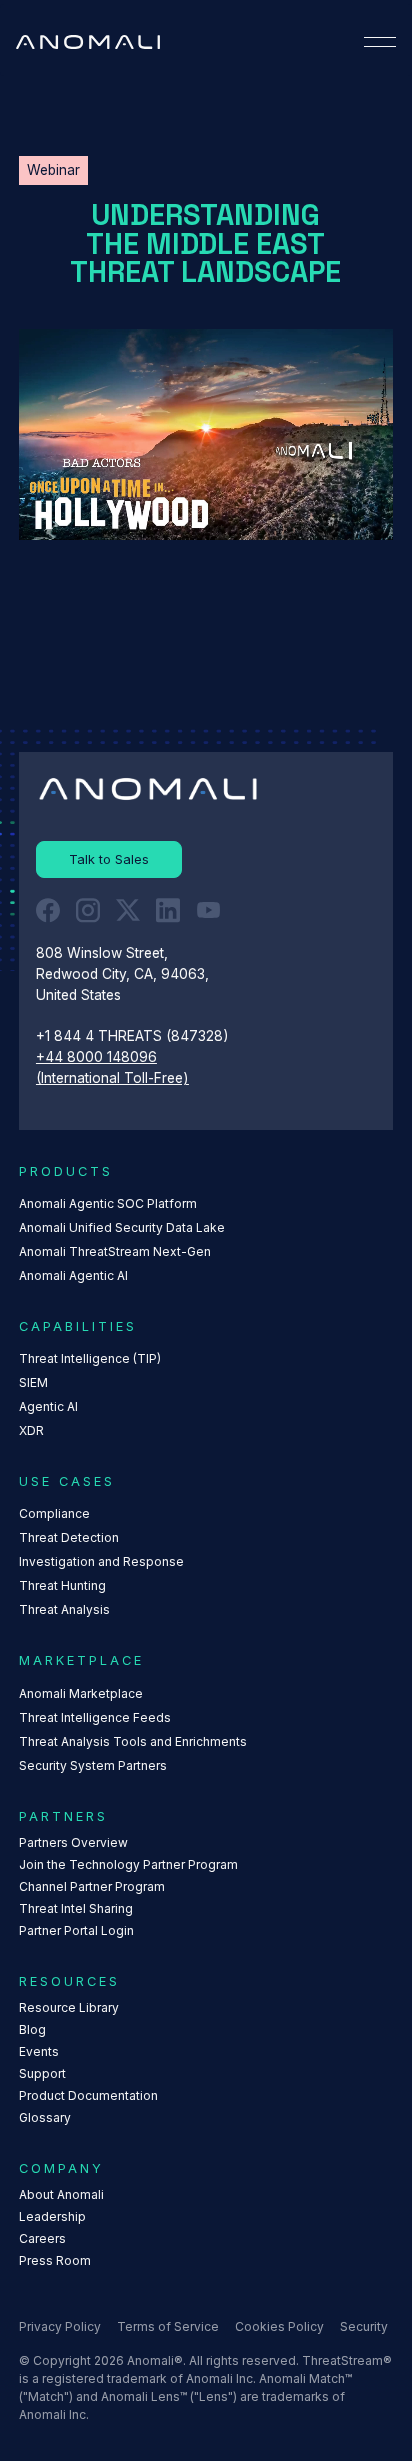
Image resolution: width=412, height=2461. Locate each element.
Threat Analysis (64, 1609)
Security (364, 2326)
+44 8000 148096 (96, 1057)
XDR (31, 1430)
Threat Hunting (62, 1585)
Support (42, 2073)
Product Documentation (88, 2095)
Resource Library (69, 2007)
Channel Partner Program (92, 1886)
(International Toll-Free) (112, 1078)
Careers (42, 2238)
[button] (380, 42)
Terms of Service (168, 2326)
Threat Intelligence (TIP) (90, 1358)
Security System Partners (93, 1765)
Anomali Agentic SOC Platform (108, 1203)
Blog (32, 2029)
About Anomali (61, 2194)
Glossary (45, 2117)
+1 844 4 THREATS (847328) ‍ (134, 1036)
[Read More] (109, 860)
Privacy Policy (60, 2326)
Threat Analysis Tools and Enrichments (133, 1741)
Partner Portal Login (76, 1930)
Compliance (54, 1513)
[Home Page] (88, 42)
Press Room (55, 2260)
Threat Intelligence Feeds (95, 1717)
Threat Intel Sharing (76, 1908)
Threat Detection (69, 1537)
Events (39, 2051)
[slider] (213, 524)
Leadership (52, 2216)
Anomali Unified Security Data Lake (122, 1227)
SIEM (33, 1382)
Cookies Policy (279, 2326)
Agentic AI (48, 1406)
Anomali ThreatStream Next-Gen (115, 1251)
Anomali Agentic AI (73, 1275)
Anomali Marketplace (81, 1693)
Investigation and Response (101, 1561)
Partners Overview (73, 1842)
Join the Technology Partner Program (128, 1864)
